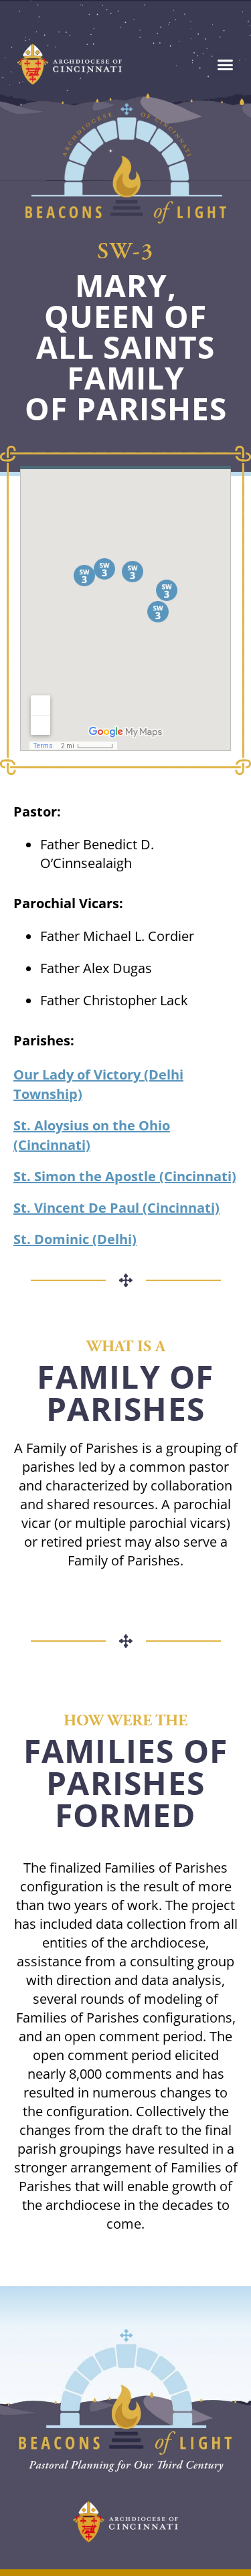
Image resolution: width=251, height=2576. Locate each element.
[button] (226, 64)
